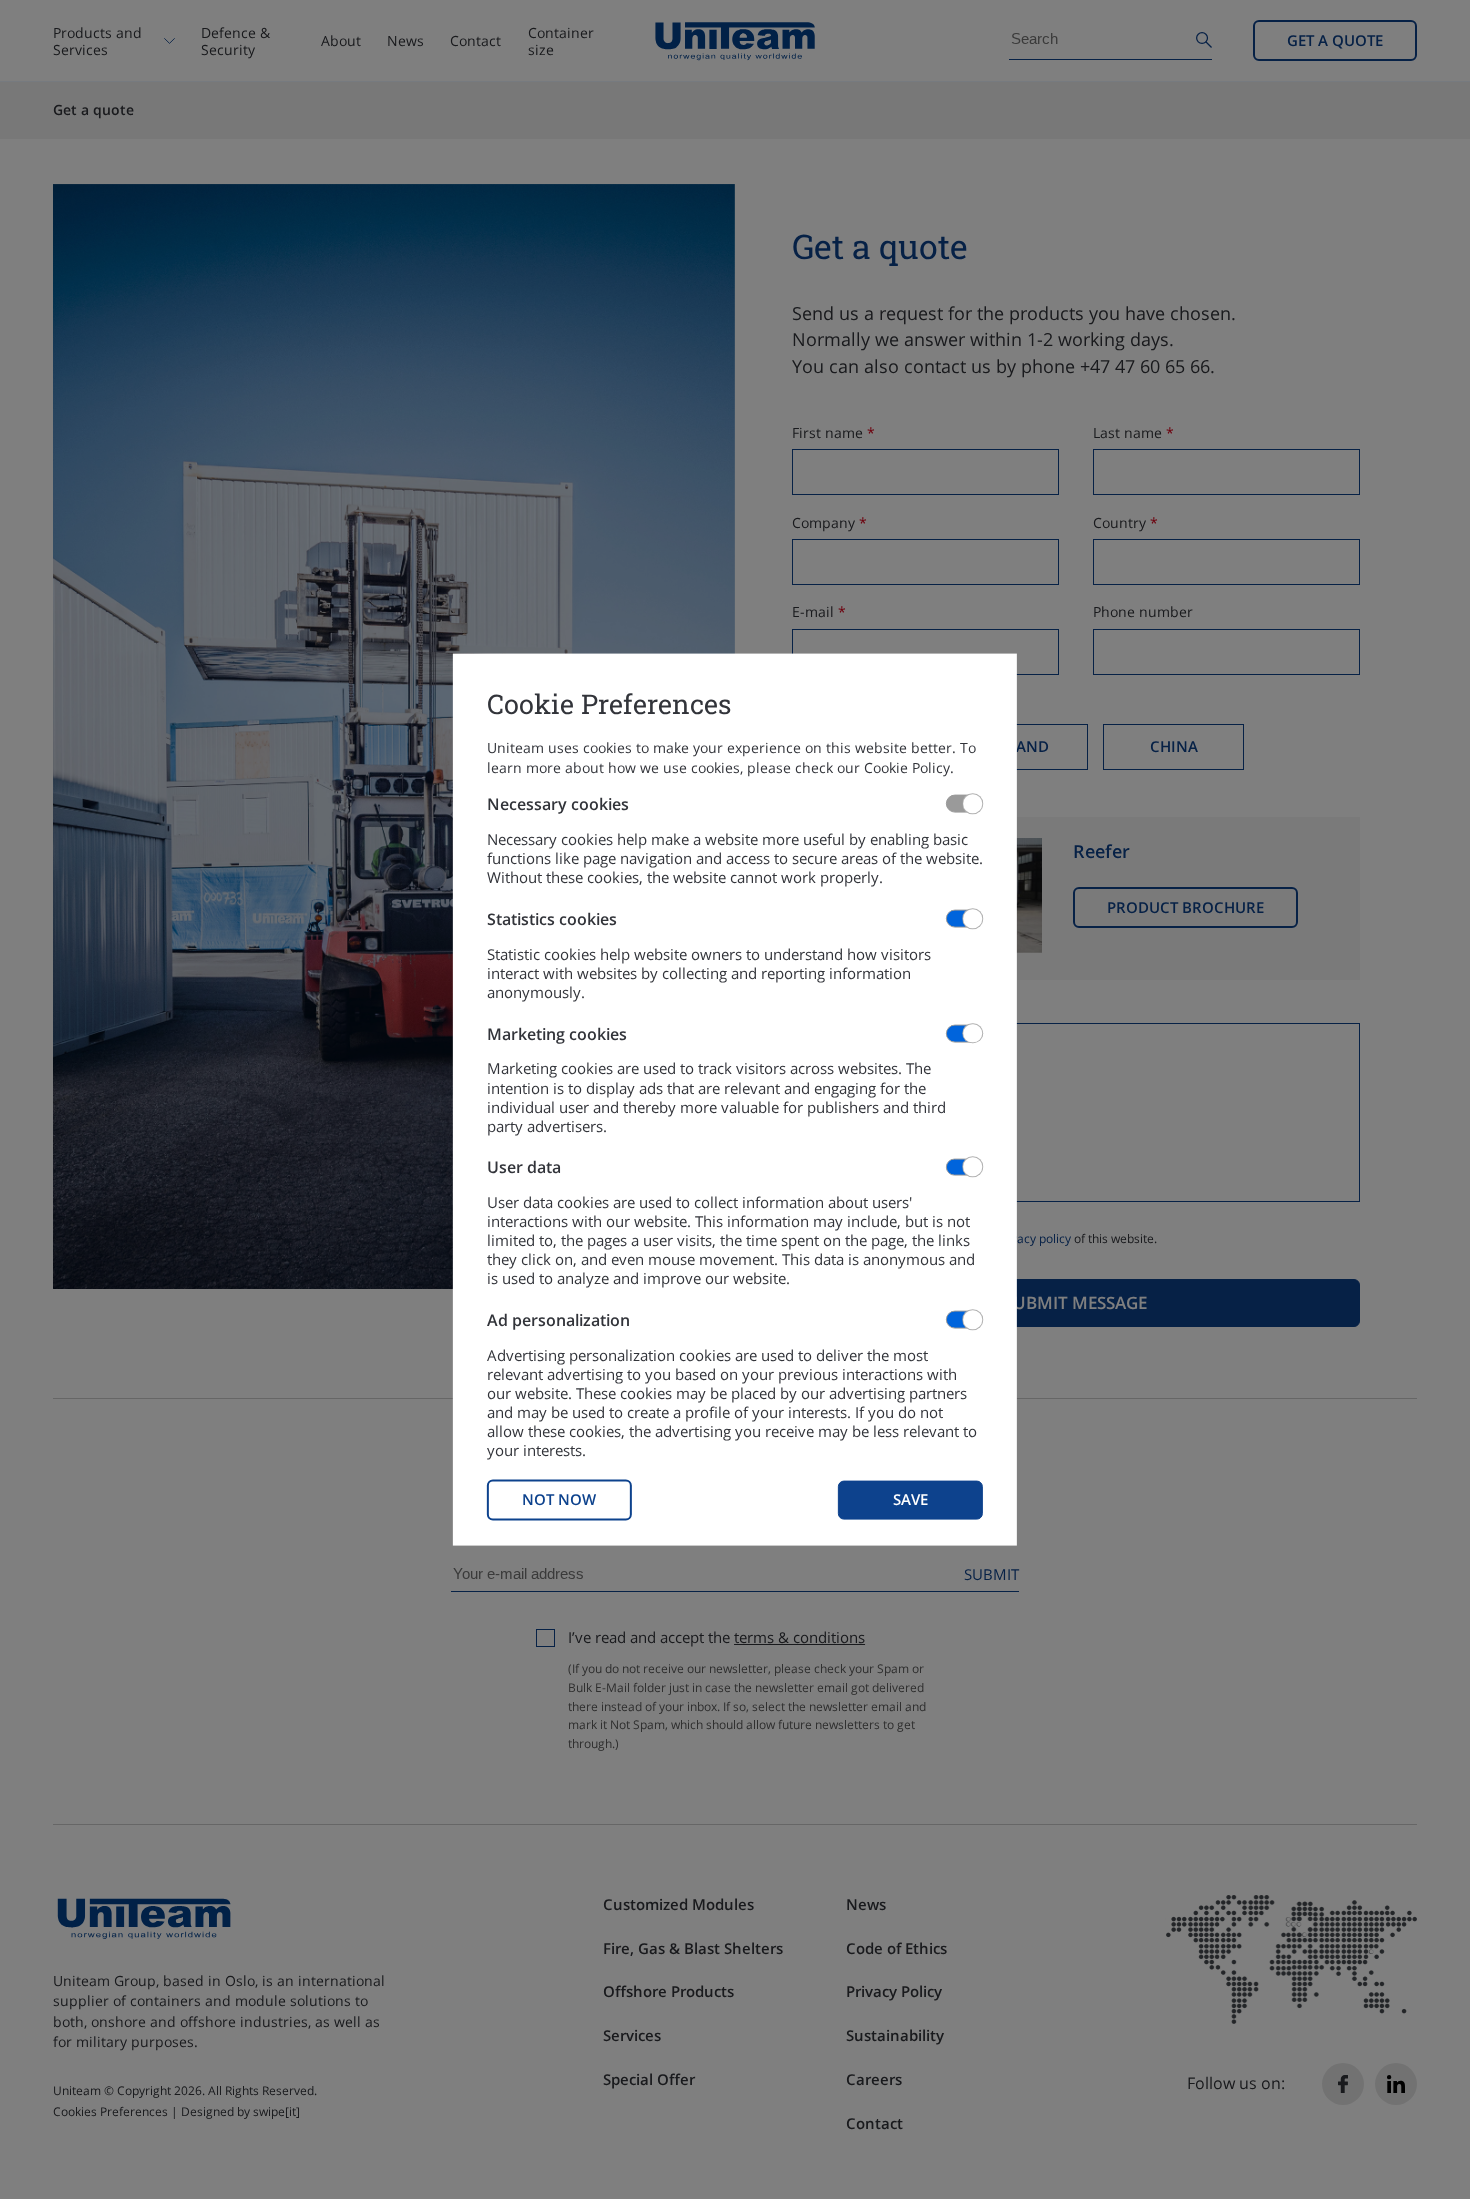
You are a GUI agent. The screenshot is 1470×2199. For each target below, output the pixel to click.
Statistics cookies (552, 918)
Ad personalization (558, 1320)
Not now (559, 1499)
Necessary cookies (558, 804)
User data (524, 1167)
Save (910, 1499)
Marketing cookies (557, 1033)
